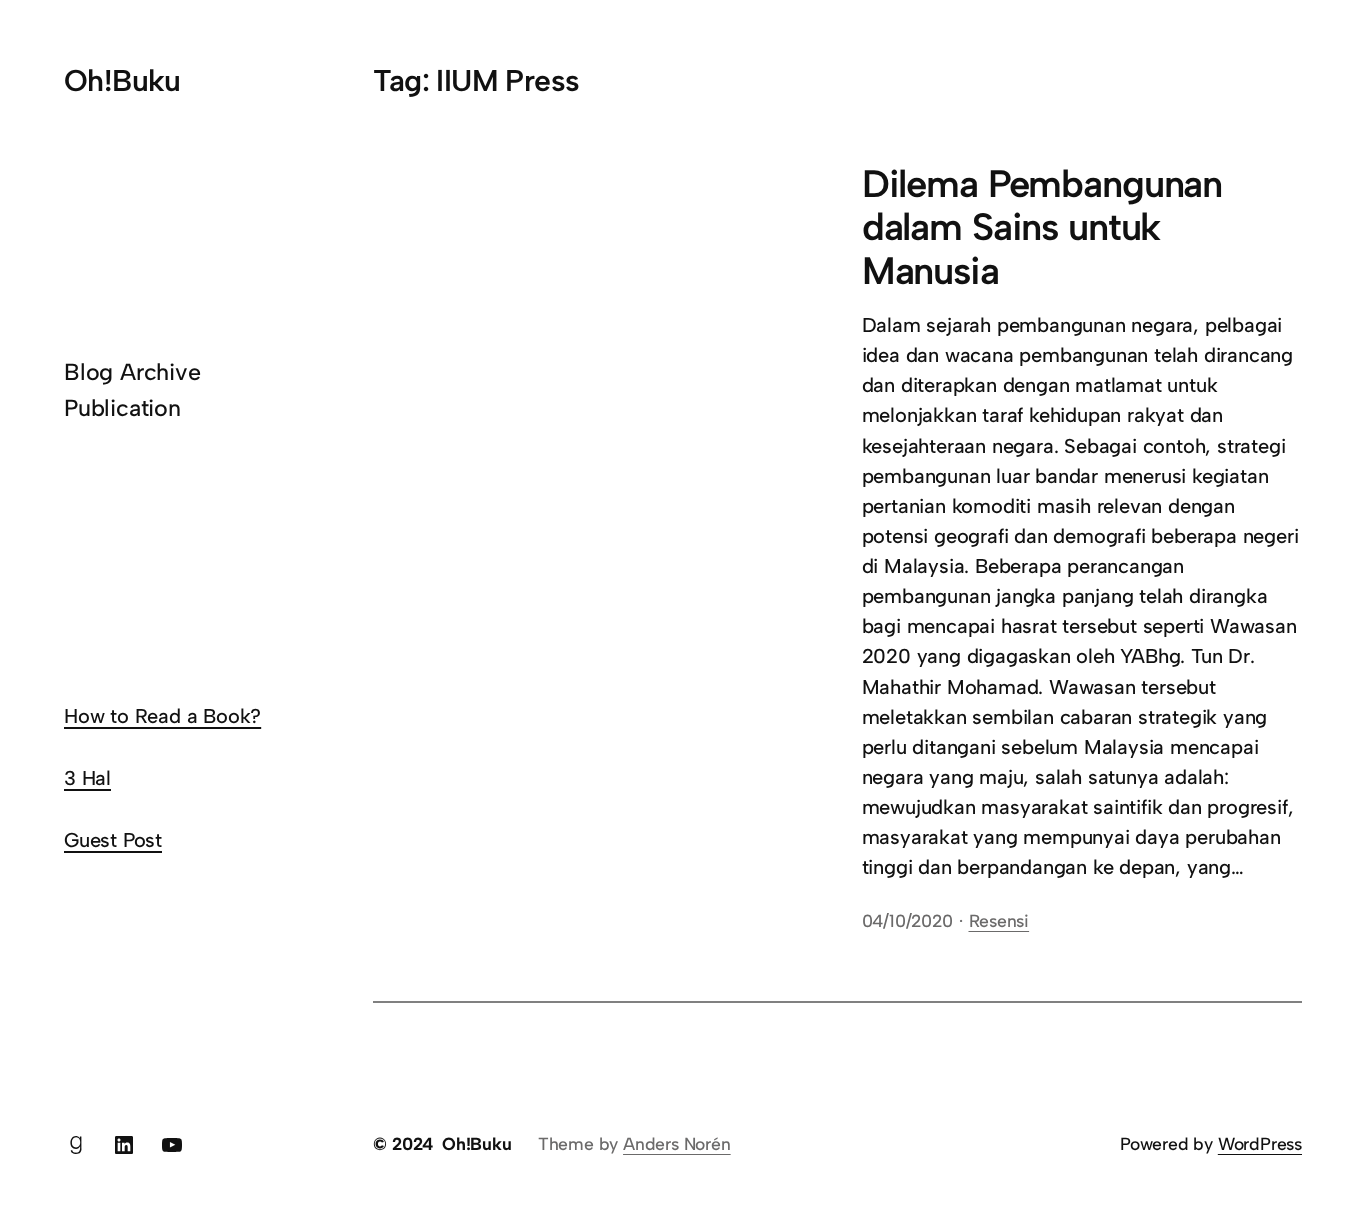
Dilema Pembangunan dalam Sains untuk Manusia (1042, 228)
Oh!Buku (122, 80)
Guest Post (113, 840)
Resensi (999, 920)
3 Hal (87, 778)
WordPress (1260, 1143)
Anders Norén (677, 1143)
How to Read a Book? (162, 716)
